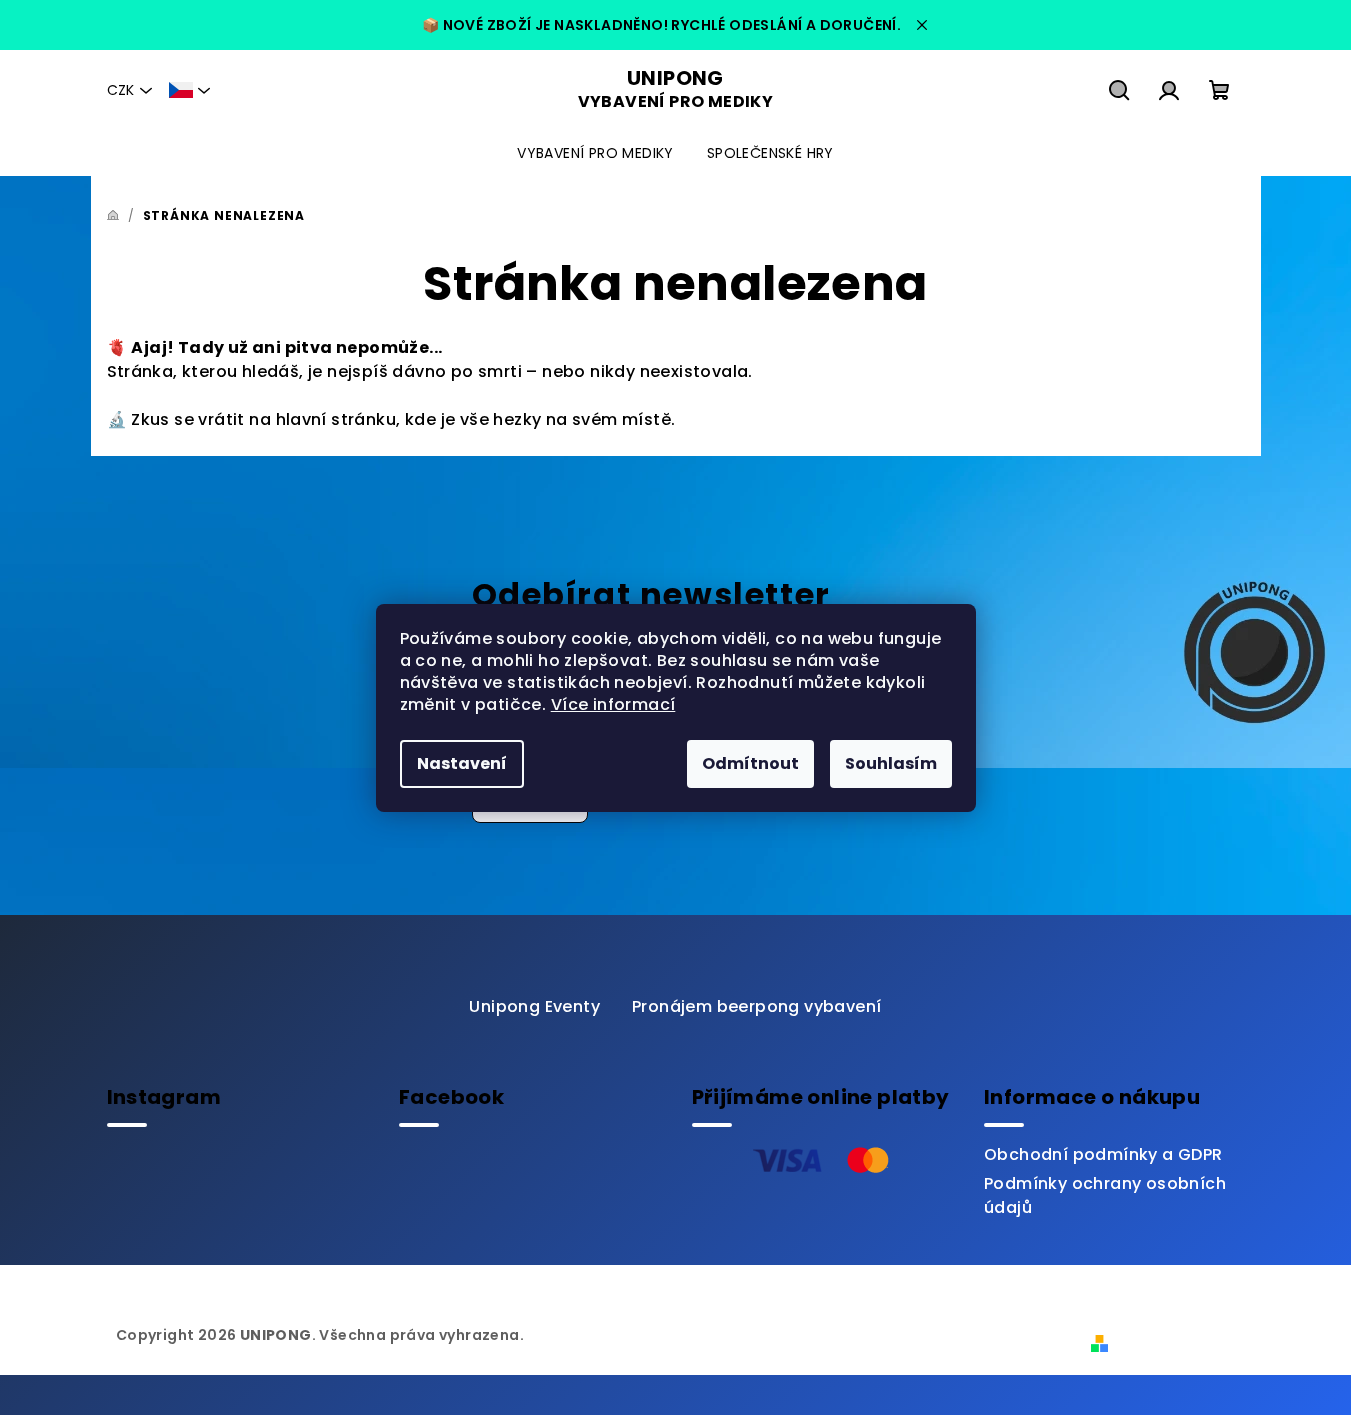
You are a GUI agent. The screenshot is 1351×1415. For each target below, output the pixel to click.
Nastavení (462, 763)
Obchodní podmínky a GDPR (1103, 1154)
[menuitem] (595, 153)
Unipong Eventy (534, 1006)
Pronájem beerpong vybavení (756, 1006)
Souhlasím (891, 763)
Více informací (613, 704)
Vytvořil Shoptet (1180, 1342)
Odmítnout (750, 763)
